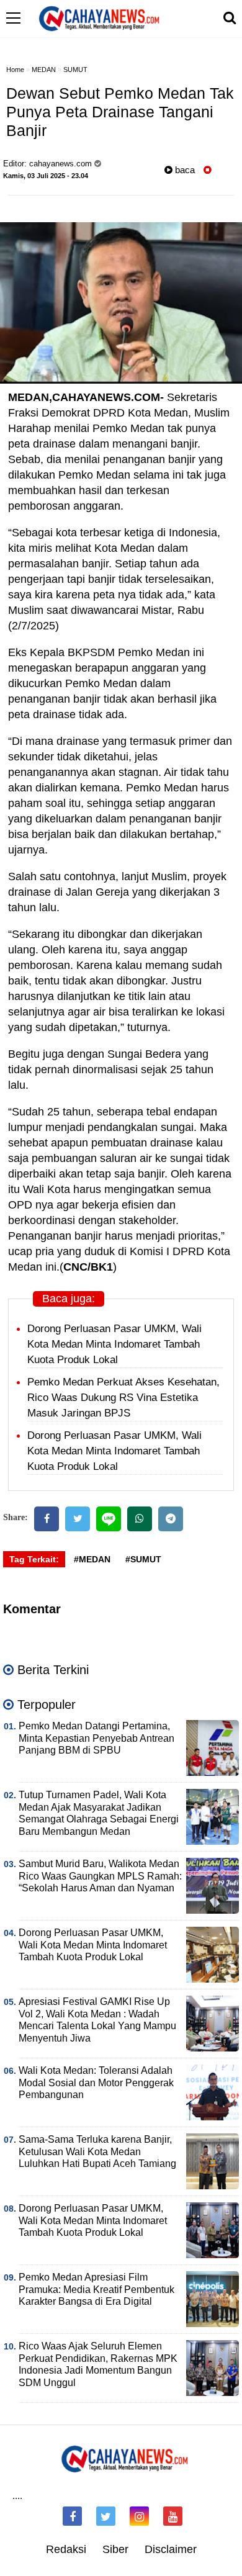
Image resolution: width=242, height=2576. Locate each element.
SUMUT (75, 70)
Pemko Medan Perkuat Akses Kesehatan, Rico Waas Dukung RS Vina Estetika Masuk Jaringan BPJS (123, 1398)
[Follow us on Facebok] (72, 2516)
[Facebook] (47, 1519)
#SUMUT (143, 1559)
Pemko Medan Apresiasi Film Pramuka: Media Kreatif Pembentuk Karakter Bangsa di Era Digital (96, 2290)
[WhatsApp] (140, 1519)
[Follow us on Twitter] (106, 2516)
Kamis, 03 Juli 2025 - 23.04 (46, 176)
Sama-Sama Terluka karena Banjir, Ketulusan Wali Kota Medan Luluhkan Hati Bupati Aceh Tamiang (97, 2152)
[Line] (109, 1519)
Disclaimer (171, 2549)
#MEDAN (92, 1559)
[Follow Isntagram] (139, 2516)
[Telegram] (171, 1519)
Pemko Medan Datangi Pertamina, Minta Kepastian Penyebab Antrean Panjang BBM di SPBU (96, 1738)
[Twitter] (78, 1519)
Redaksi (66, 2549)
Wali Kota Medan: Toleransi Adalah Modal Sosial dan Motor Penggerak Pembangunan (96, 2083)
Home (15, 70)
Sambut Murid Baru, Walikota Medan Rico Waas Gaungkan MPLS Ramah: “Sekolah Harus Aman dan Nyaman (100, 1876)
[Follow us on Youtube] (173, 2516)
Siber (115, 2549)
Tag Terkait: (34, 1559)
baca (184, 170)
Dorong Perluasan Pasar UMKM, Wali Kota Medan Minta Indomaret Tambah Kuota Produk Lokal (114, 1344)
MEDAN (44, 70)
